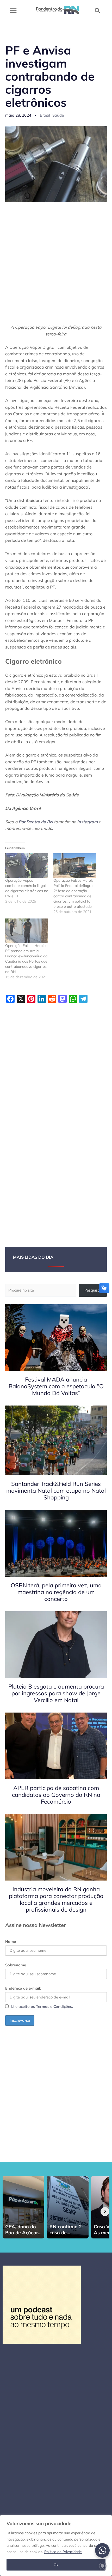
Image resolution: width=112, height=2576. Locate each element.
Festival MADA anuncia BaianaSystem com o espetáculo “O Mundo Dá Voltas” (56, 1386)
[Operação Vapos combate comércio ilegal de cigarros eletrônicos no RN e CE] (27, 866)
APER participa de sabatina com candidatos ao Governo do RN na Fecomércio (56, 1795)
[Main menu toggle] (13, 11)
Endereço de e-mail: (23, 1988)
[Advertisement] (56, 266)
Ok (56, 2565)
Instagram (87, 822)
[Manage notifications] (102, 2566)
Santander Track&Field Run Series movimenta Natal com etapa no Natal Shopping (56, 1491)
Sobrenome (16, 1965)
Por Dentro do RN (36, 822)
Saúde (58, 115)
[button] (98, 11)
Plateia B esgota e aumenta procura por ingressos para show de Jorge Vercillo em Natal (56, 1693)
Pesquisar (93, 1290)
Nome (11, 1941)
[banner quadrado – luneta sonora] (42, 2304)
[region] (56, 2545)
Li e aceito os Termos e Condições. (42, 2006)
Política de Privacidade (63, 2552)
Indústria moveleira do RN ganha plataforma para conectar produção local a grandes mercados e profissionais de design (56, 1899)
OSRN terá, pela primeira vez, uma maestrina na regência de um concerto (56, 1592)
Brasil (45, 115)
